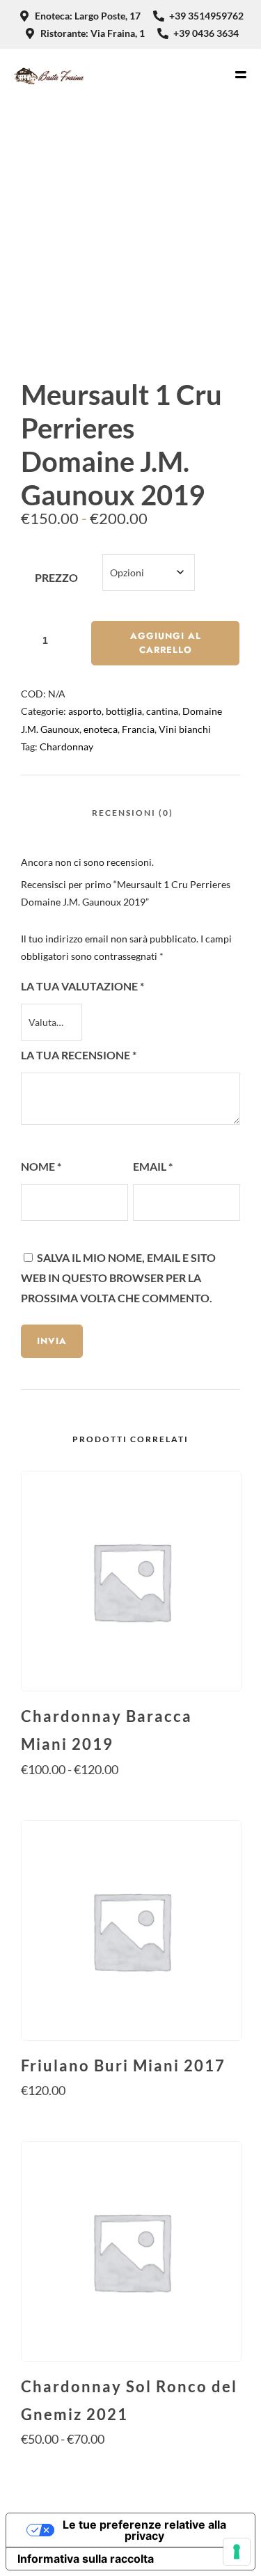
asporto (85, 711)
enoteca (101, 729)
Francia (138, 729)
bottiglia (124, 711)
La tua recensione (79, 1055)
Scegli (130, 1796)
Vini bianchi (185, 729)
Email (153, 1166)
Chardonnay (66, 746)
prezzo (56, 577)
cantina (162, 711)
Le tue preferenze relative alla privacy (144, 2530)
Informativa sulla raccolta (86, 2559)
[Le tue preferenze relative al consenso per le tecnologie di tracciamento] (237, 2552)
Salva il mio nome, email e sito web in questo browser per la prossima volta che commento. (118, 1278)
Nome (41, 1166)
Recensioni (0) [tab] (133, 813)
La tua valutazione (82, 986)
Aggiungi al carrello (166, 643)
